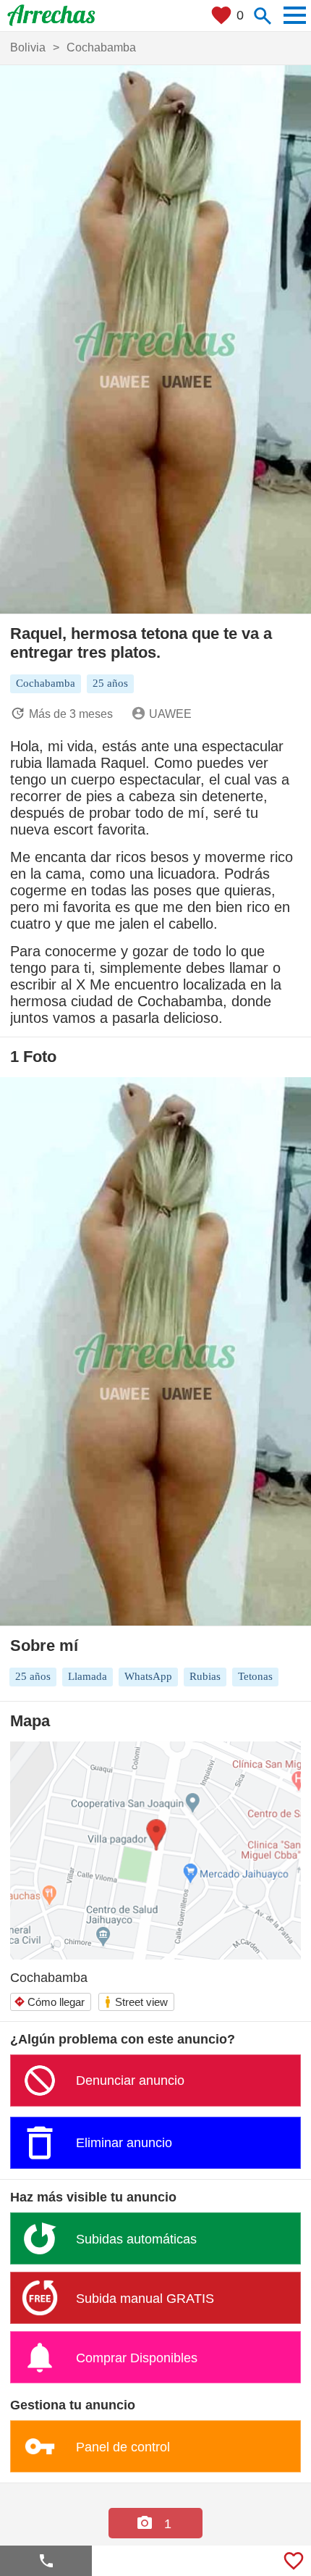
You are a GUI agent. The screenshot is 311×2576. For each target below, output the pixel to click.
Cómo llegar (49, 2002)
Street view (136, 2002)
